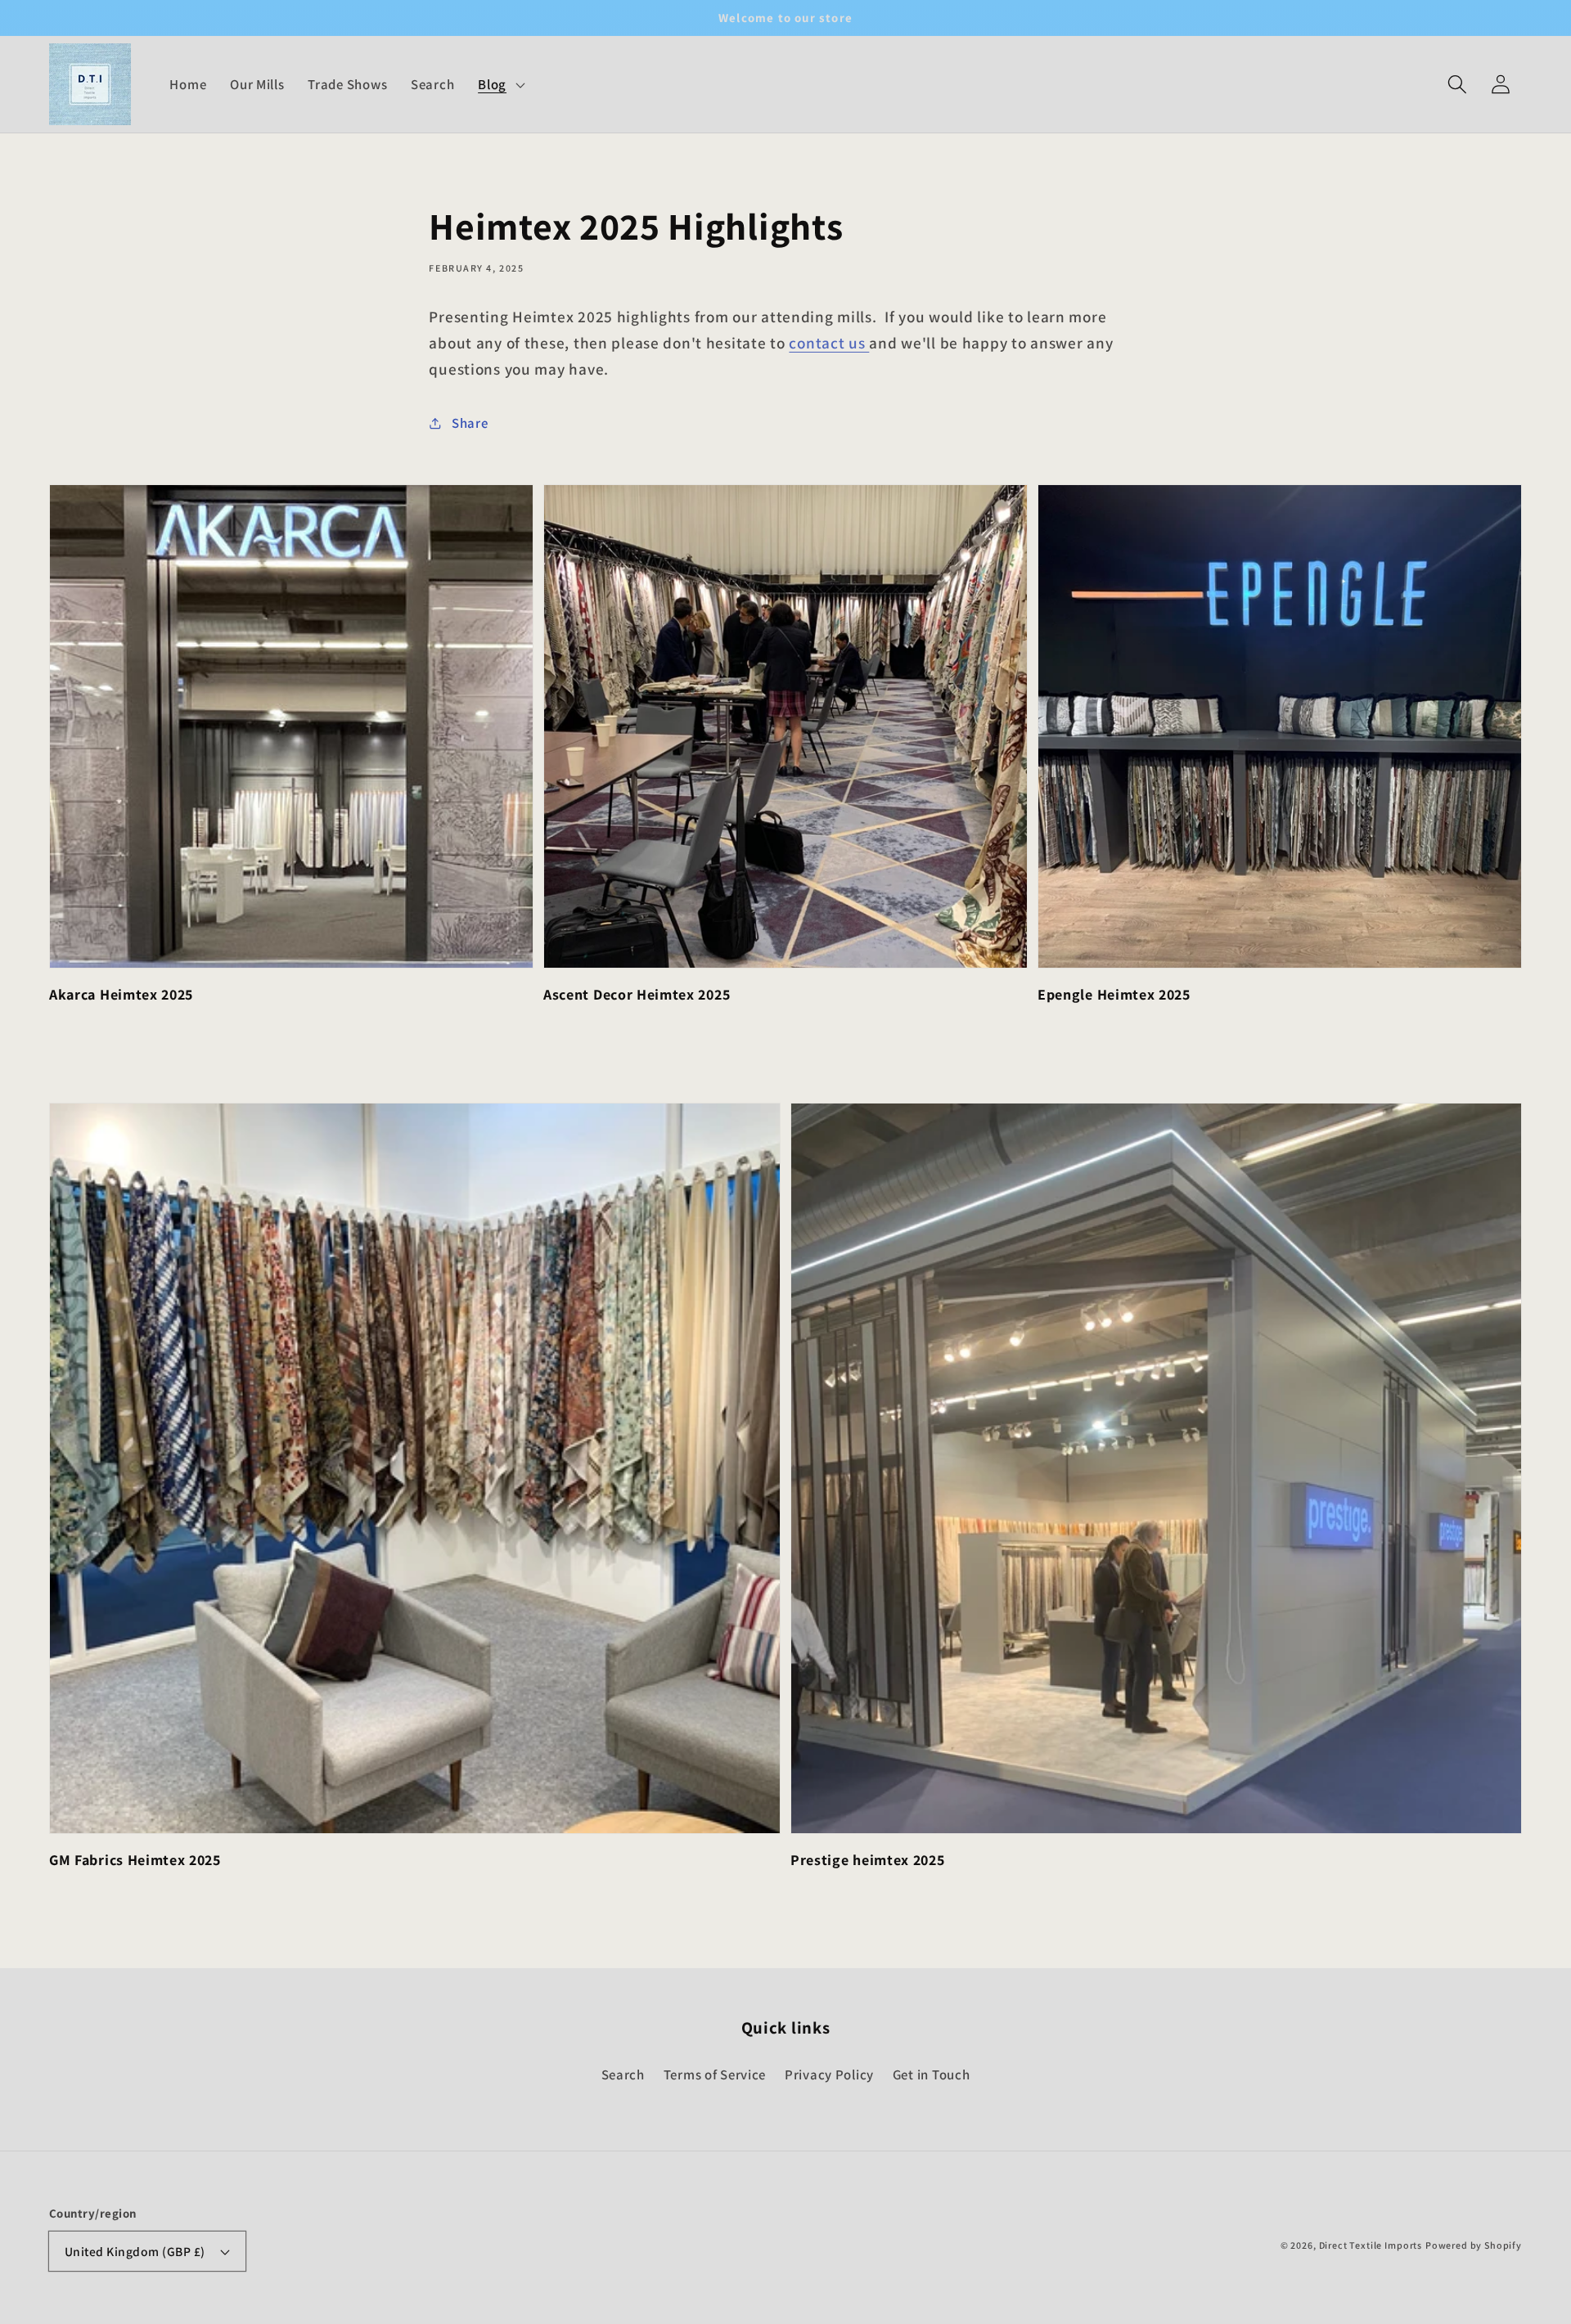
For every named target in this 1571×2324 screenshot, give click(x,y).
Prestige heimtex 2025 (868, 1860)
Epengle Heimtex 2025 (1114, 994)
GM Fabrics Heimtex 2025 (135, 1860)
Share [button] (470, 423)
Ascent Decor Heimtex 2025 (637, 994)
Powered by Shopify (1474, 2245)
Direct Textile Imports (1371, 2245)
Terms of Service (715, 2075)
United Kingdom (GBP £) (135, 2251)
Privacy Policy (829, 2075)
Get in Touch (932, 2075)
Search (623, 2075)
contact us (829, 343)
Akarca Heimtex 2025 (121, 994)
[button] (1457, 85)
